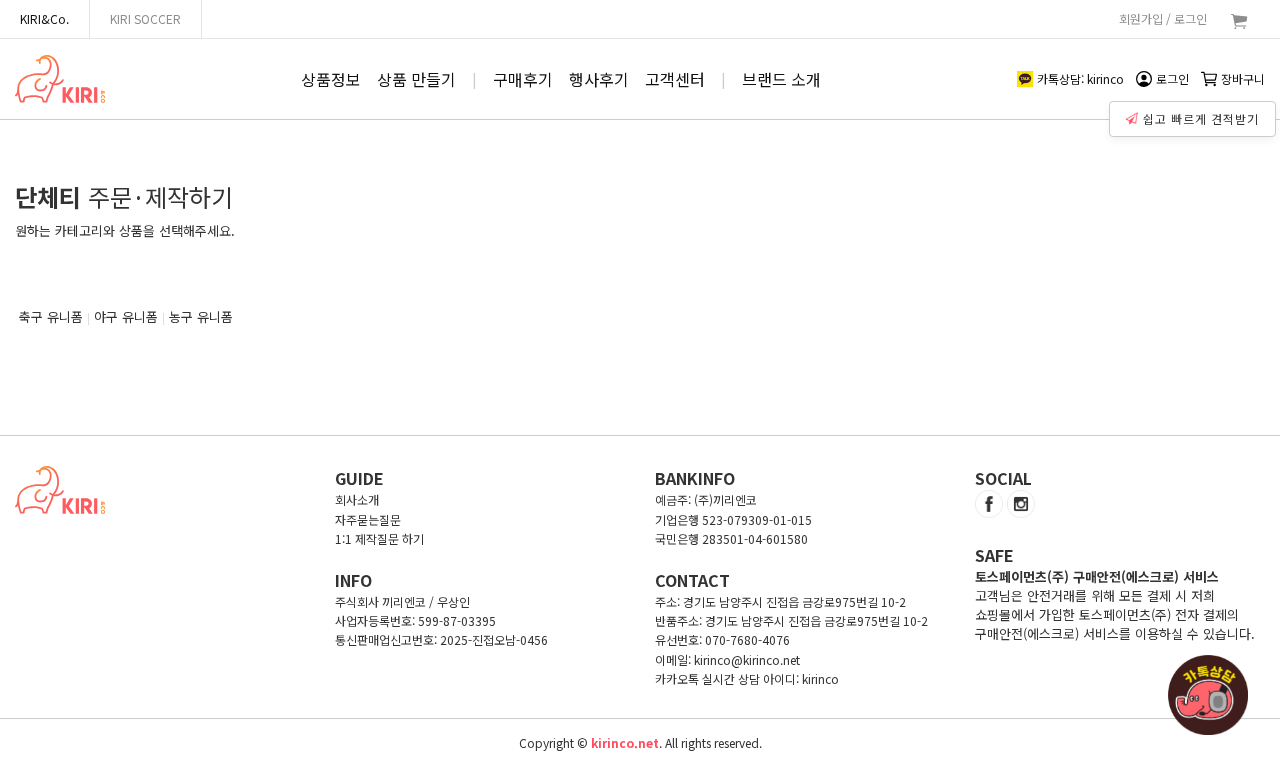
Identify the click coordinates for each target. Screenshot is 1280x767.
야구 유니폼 (126, 316)
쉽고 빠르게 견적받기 (1201, 118)
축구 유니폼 (51, 316)
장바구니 (1243, 78)
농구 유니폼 (201, 316)
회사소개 (357, 499)
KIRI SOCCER (145, 18)
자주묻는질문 (368, 519)
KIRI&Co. (44, 18)
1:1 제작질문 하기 (379, 538)
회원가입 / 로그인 (1163, 18)
